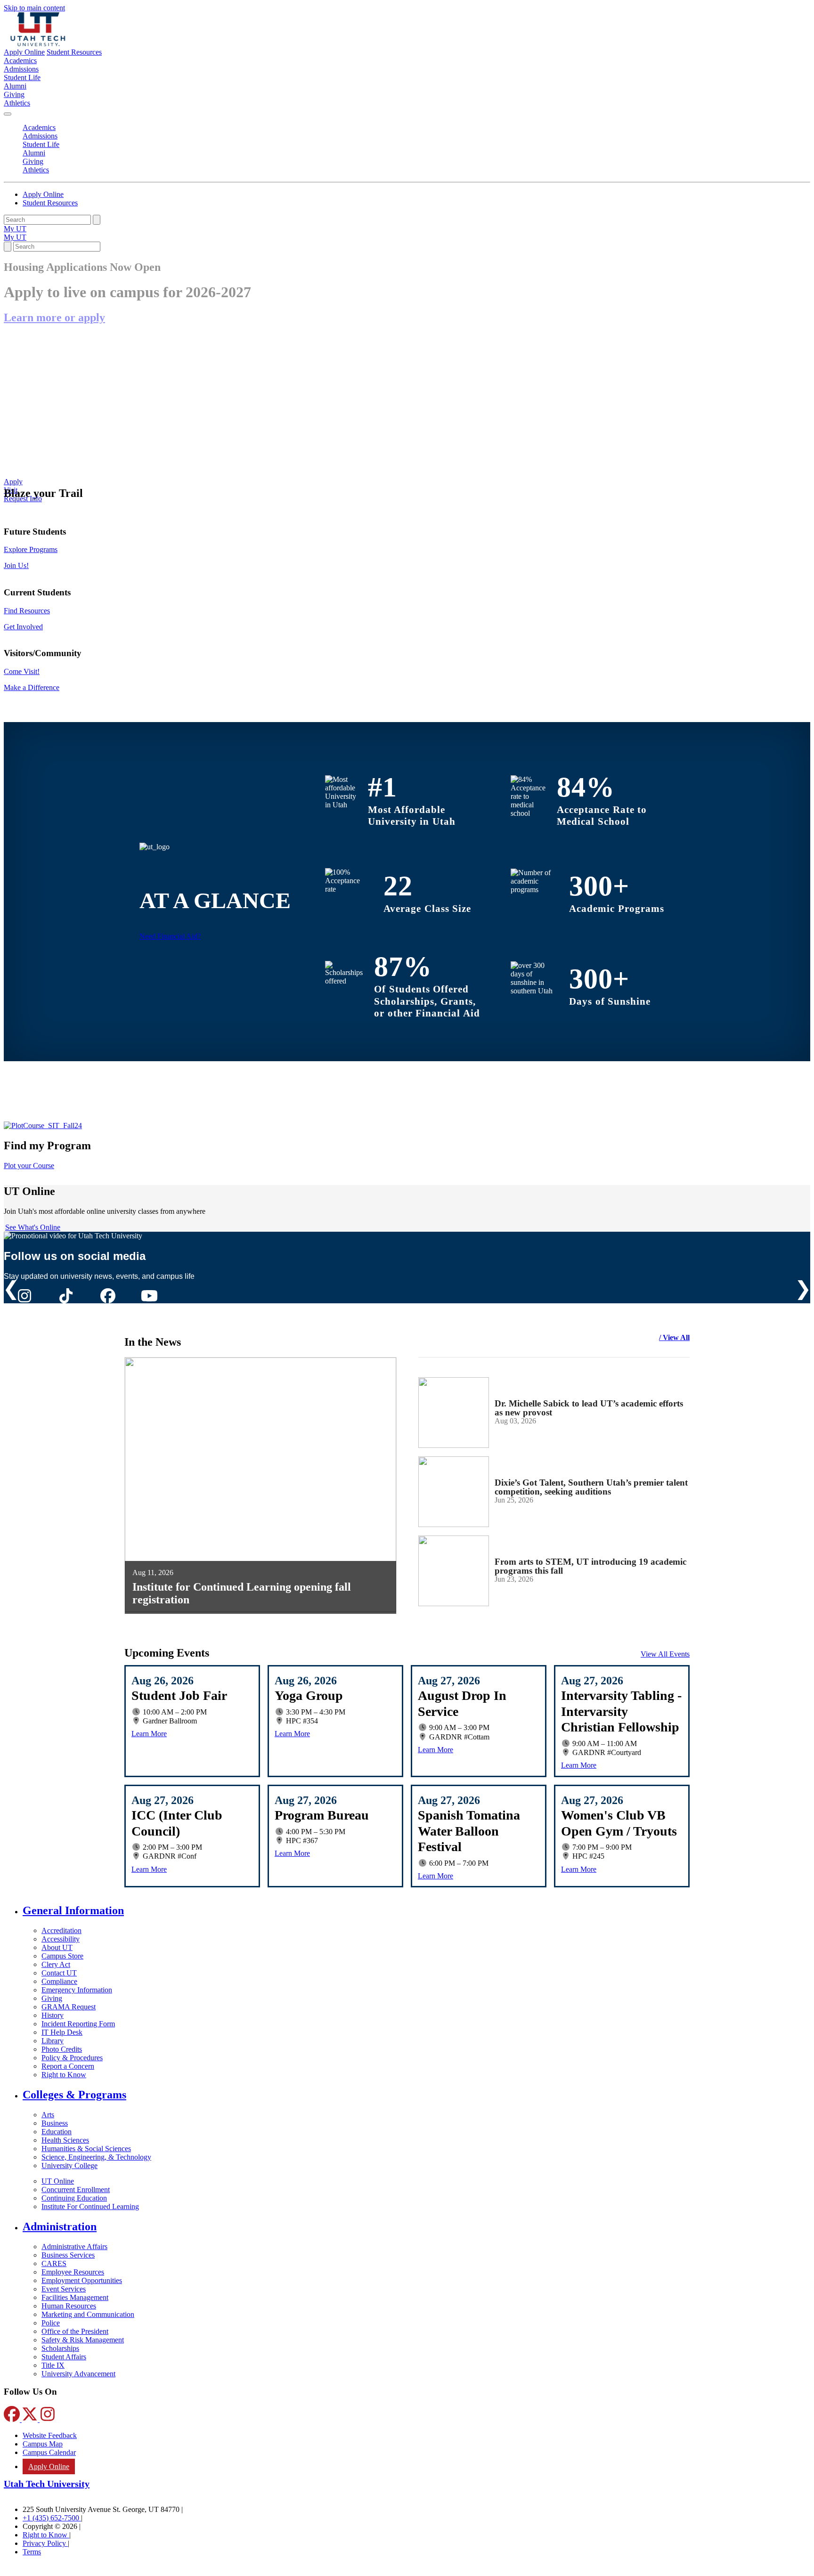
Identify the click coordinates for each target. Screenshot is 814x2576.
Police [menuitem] (51, 2323)
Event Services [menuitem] (64, 2289)
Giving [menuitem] (14, 94)
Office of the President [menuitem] (75, 2331)
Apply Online (24, 52)
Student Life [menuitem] (22, 77)
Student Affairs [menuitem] (64, 2357)
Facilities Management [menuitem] (75, 2297)
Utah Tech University (47, 2484)
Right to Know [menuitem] (64, 2075)
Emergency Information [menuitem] (77, 1990)
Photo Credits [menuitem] (62, 2049)
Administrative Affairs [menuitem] (74, 2247)
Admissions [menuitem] (21, 69)
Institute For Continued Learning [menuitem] (90, 2206)
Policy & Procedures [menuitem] (72, 2058)
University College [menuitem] (69, 2166)
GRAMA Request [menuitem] (69, 2007)
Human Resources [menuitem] (69, 2306)
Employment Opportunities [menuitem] (82, 2280)
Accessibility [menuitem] (61, 1939)
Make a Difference (32, 687)
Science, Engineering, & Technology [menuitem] (96, 2157)
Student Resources (74, 52)
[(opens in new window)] (43, 1125)
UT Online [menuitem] (58, 2181)
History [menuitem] (53, 2015)
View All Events (665, 1654)
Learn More (149, 1734)
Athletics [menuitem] (17, 103)
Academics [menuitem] (20, 61)
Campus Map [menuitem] (43, 2444)
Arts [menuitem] (48, 2115)
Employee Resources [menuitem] (73, 2272)
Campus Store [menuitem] (62, 1956)
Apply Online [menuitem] (49, 2466)
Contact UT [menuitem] (59, 1973)
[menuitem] (416, 1911)
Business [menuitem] (55, 2123)
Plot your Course (29, 1166)
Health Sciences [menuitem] (65, 2140)
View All (676, 1337)
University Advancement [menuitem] (78, 2374)
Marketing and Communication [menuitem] (88, 2314)
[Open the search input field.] (8, 247)
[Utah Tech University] (38, 44)
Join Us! (16, 565)
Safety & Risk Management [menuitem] (83, 2340)
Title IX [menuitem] (53, 2365)
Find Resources (27, 611)
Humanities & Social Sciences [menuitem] (86, 2149)
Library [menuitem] (53, 2041)
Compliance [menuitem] (59, 1981)
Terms (32, 2552)
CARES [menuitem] (54, 2263)
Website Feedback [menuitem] (50, 2435)
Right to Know (46, 2535)
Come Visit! (22, 671)
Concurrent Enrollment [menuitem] (76, 2190)
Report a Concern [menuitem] (68, 2066)
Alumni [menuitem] (15, 86)
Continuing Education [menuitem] (74, 2198)
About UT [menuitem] (57, 1947)
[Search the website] (97, 220)
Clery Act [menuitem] (56, 1964)
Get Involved (23, 627)
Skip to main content (34, 8)
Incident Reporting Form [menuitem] (78, 2024)
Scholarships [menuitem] (60, 2348)
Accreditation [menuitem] (61, 1930)
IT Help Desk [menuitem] (62, 2032)
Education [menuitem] (57, 2132)
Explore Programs (31, 549)
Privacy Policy (45, 2543)
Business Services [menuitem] (68, 2255)
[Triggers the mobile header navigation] (8, 114)
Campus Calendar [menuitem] (49, 2452)
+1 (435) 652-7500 (52, 2518)
